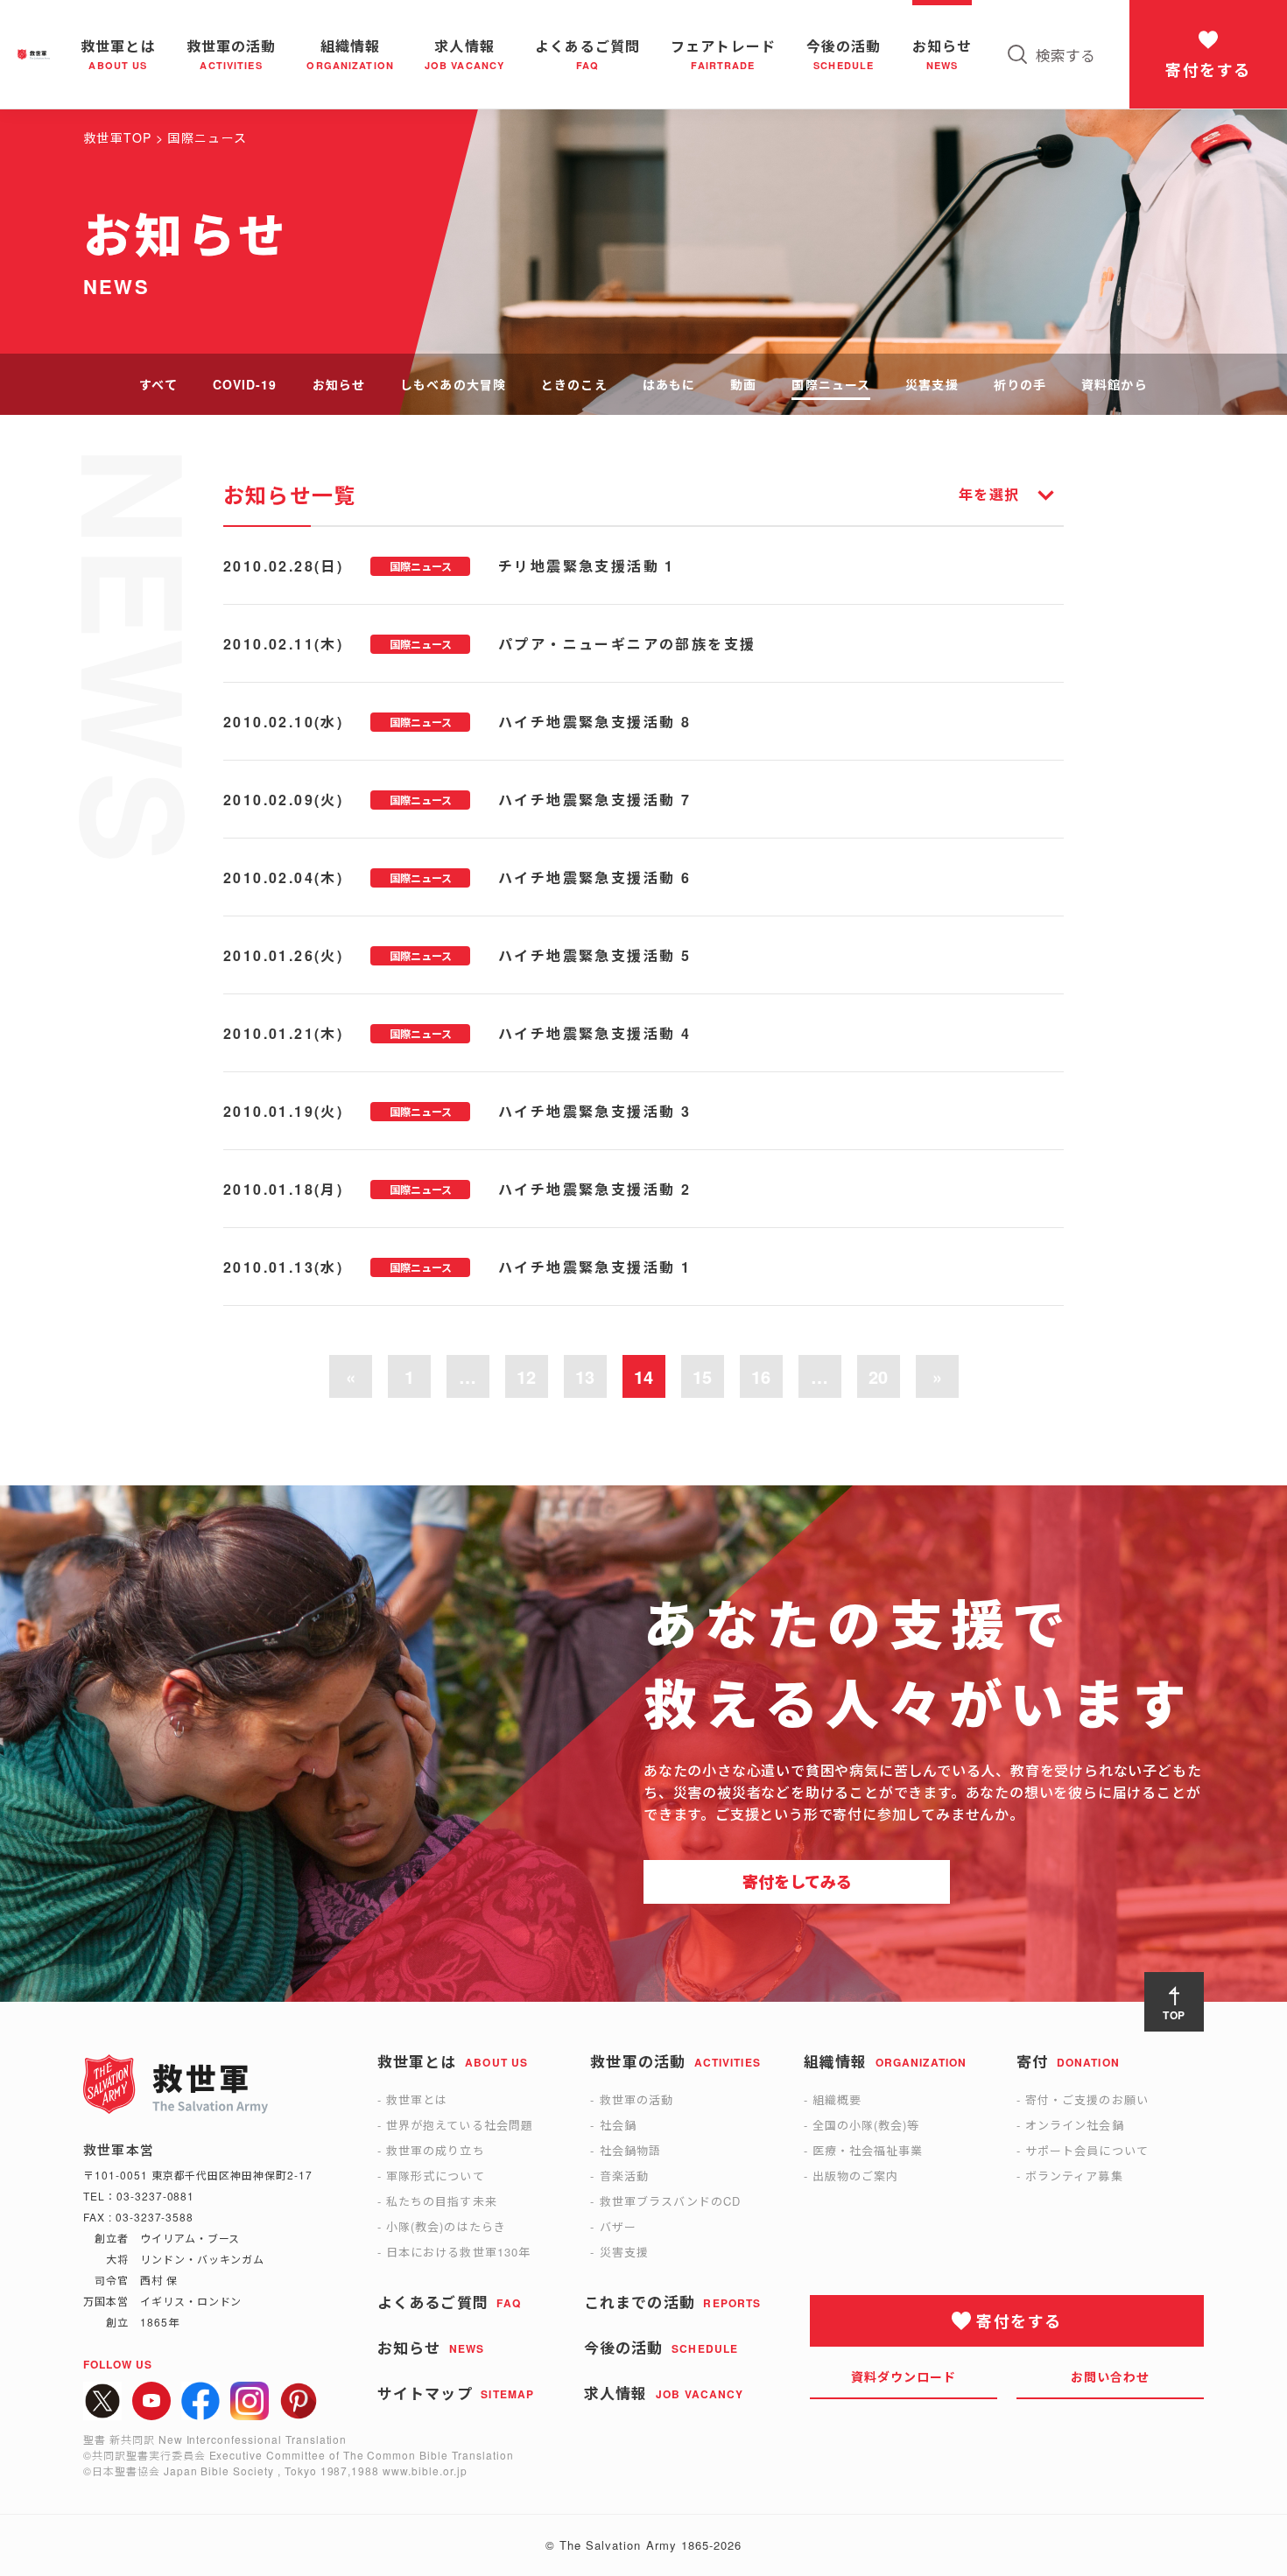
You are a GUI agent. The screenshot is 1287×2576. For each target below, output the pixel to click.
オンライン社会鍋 (1074, 2125)
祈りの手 (1020, 384)
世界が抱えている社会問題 (459, 2125)
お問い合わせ (1111, 2376)
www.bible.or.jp (425, 2471)
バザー (618, 2226)
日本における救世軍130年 (458, 2252)
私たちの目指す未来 (441, 2201)
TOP (1174, 2015)
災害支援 (932, 384)
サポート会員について (1087, 2150)
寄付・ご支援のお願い (1087, 2099)
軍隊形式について (435, 2176)
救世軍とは (417, 2099)
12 (526, 1376)
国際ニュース (831, 384)
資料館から (1115, 384)
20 (878, 1376)
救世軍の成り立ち (435, 2150)
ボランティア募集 (1074, 2176)
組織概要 (837, 2099)
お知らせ (339, 384)
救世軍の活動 (636, 2099)
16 (761, 1376)
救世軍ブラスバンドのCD (670, 2201)
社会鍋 (618, 2125)
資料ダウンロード (904, 2376)
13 (585, 1376)
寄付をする (1208, 70)
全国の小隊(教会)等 (866, 2125)
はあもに (669, 384)
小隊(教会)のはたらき (446, 2226)
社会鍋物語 (630, 2150)
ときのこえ (574, 384)
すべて (158, 384)
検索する (1065, 55)
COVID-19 (245, 384)
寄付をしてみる (797, 1882)
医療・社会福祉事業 (868, 2150)
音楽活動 (624, 2176)
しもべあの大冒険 (453, 384)
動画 (743, 384)
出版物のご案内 (855, 2176)
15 (702, 1376)
